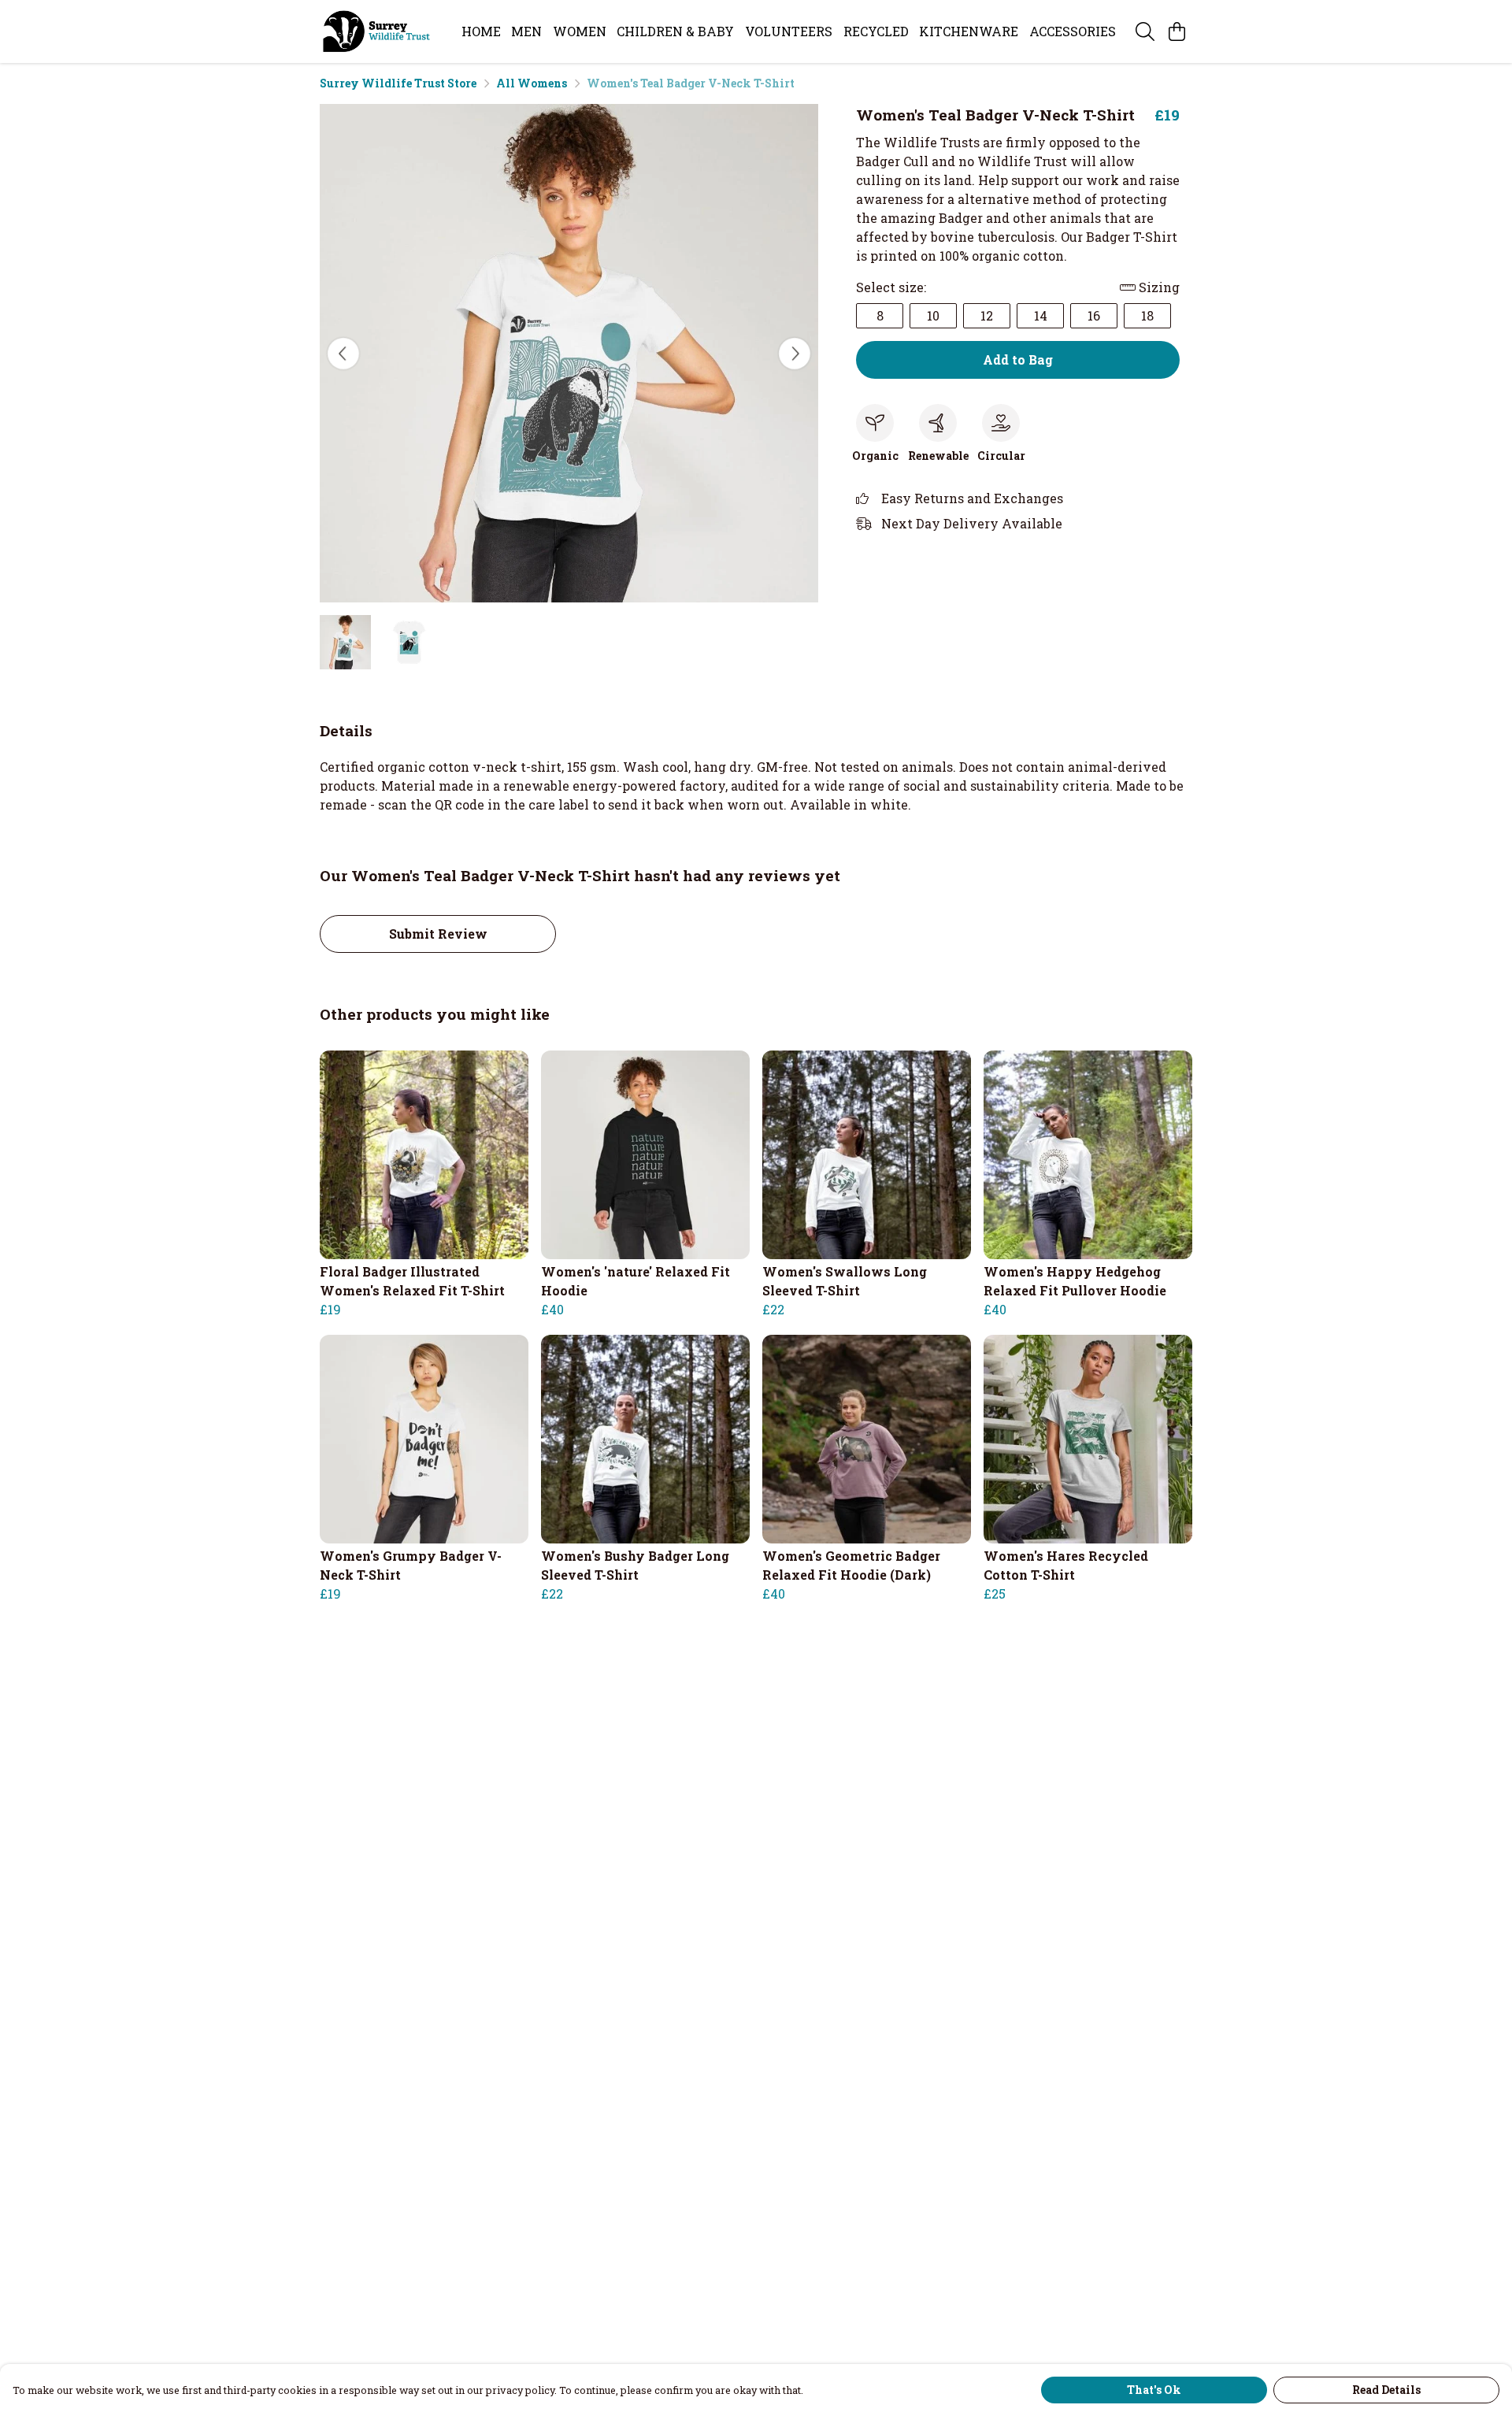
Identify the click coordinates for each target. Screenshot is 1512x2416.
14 (1041, 315)
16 (1094, 315)
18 (1147, 315)
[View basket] (1177, 31)
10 (933, 315)
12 (987, 315)
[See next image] (795, 354)
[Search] (1145, 31)
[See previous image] (343, 354)
